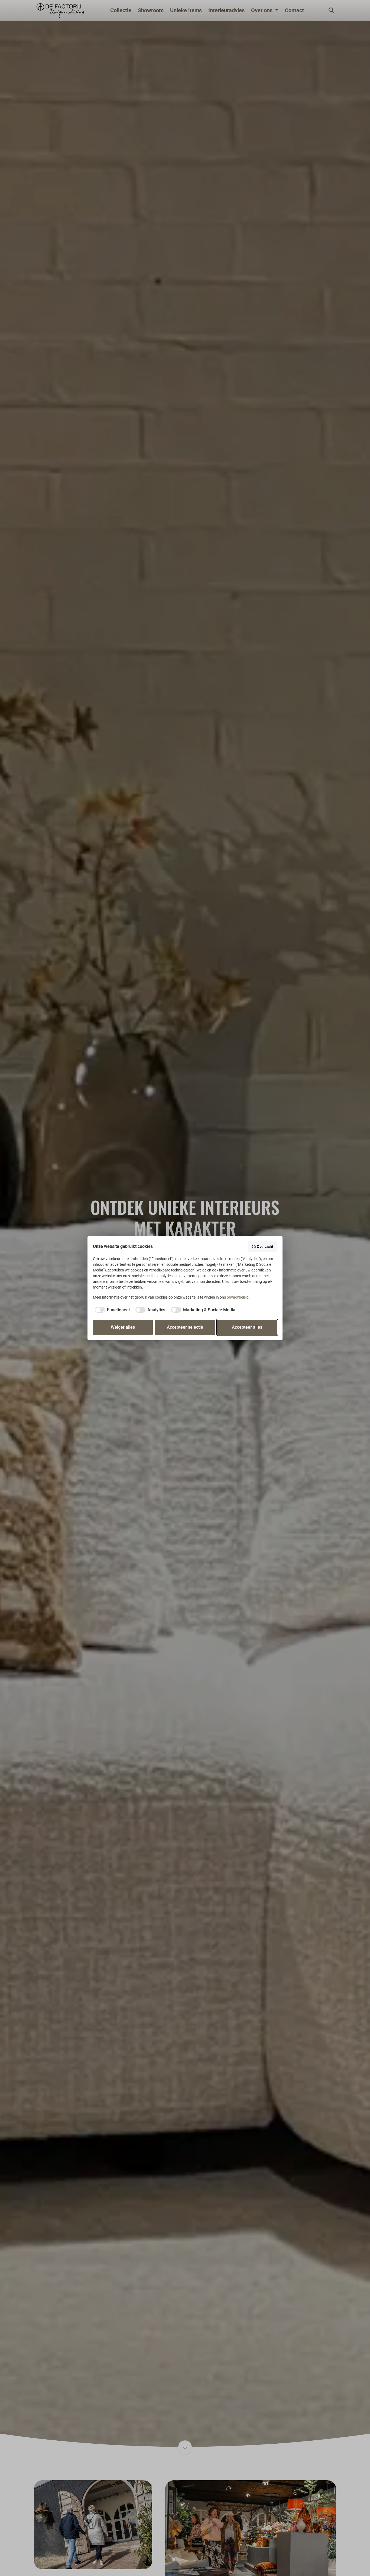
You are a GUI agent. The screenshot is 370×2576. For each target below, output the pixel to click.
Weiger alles (123, 1327)
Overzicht (265, 1247)
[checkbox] (111, 1310)
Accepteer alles (247, 1327)
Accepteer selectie (185, 1327)
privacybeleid (238, 1297)
